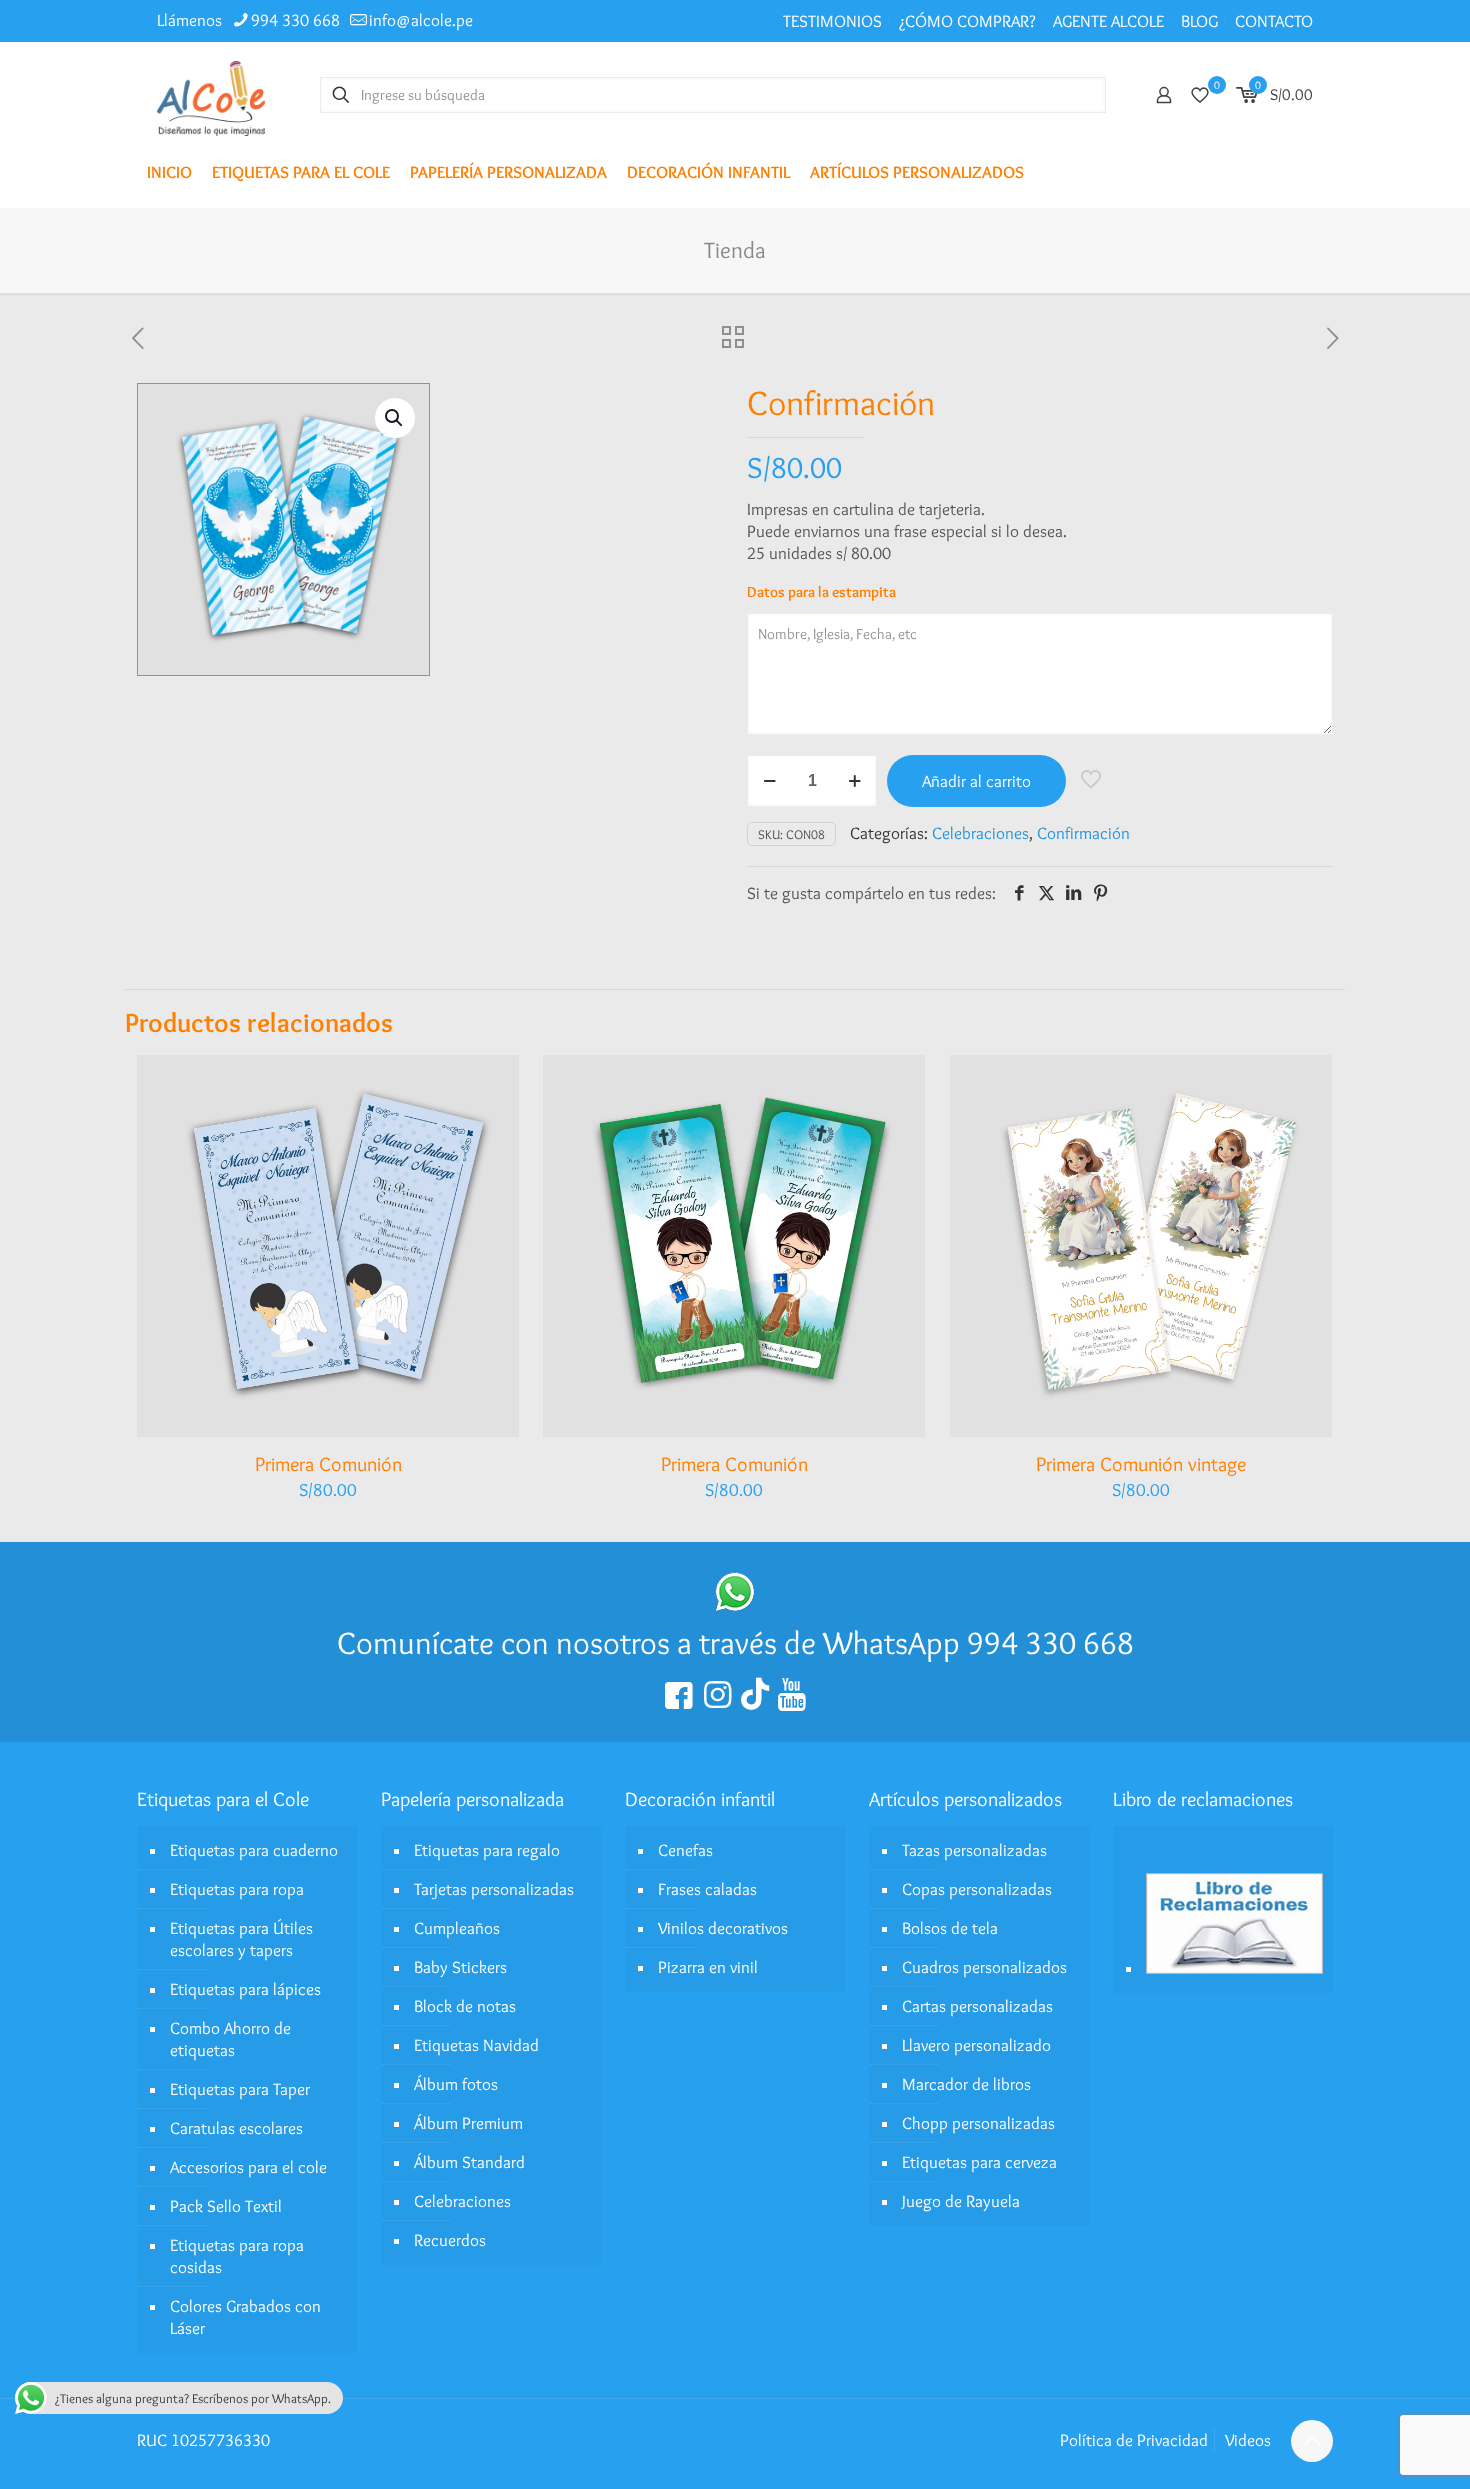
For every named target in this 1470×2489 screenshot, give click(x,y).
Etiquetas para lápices (245, 1989)
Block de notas (465, 2006)
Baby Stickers (460, 1967)
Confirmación (1083, 833)
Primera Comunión (328, 1464)
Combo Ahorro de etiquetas (230, 2039)
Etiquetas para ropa (237, 1889)
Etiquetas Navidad (476, 2045)
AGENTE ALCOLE (1108, 21)
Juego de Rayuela (961, 2201)
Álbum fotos (456, 2084)
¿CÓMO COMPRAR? (967, 21)
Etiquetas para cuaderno (254, 1850)
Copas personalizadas (977, 1889)
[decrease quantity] (769, 781)
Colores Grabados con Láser (245, 2317)
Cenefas (685, 1850)
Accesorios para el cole (248, 2167)
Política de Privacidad (1134, 2440)
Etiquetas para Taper (240, 2089)
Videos (1248, 2440)
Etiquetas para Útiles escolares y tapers (241, 1939)
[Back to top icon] (1312, 2441)
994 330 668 (295, 20)
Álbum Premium (468, 2123)
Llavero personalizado (976, 2045)
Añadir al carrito (976, 781)
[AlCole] (211, 94)
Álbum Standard (469, 2162)
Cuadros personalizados (984, 1967)
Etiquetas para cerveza (979, 2162)
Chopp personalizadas (978, 2123)
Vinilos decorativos (723, 1928)
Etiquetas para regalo (487, 1850)
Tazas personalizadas (974, 1850)
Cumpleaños (457, 1928)
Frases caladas (707, 1889)
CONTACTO (1274, 21)
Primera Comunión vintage (1141, 1464)
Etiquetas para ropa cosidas (237, 2256)
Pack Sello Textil (226, 2206)
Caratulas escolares (236, 2128)
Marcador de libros (966, 2084)
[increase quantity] (854, 781)
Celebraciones (980, 833)
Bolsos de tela (950, 1928)
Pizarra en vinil (708, 1967)
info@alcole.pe (421, 20)
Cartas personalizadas (977, 2006)
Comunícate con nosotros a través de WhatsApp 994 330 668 (735, 1642)
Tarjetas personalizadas (494, 1889)
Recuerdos (450, 2240)
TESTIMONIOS (832, 21)
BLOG (1199, 21)
